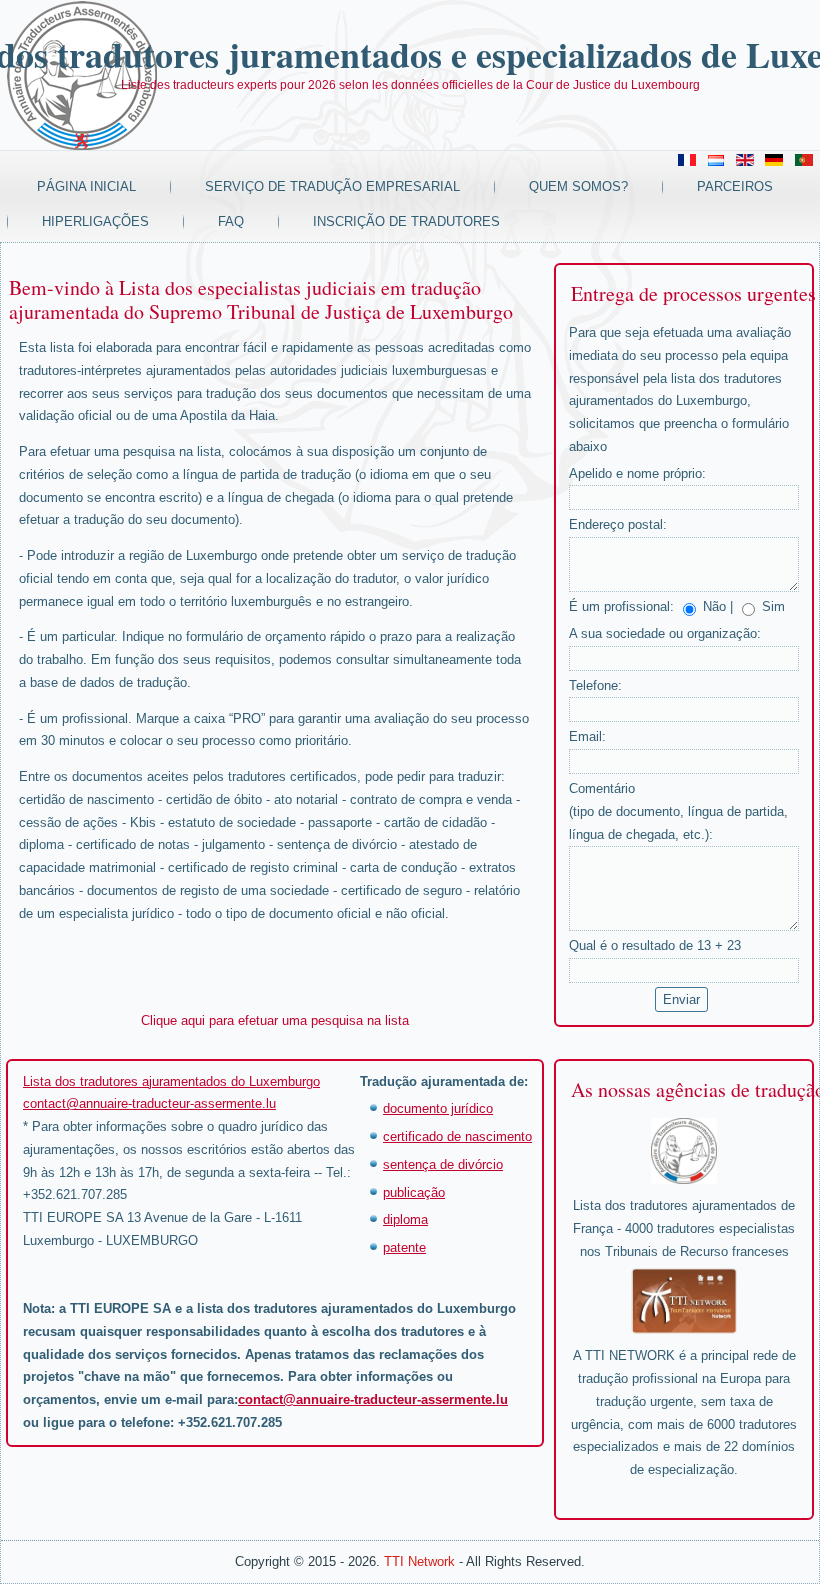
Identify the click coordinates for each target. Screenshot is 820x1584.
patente (404, 1247)
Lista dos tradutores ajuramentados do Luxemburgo (171, 1081)
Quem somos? (578, 186)
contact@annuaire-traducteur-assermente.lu (149, 1103)
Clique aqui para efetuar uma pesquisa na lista (275, 1020)
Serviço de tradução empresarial (332, 186)
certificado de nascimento (457, 1136)
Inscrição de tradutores (406, 221)
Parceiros (735, 186)
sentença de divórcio (443, 1164)
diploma (405, 1219)
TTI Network (419, 1561)
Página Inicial (86, 186)
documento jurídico (438, 1108)
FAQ (231, 221)
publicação (414, 1192)
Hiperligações (95, 221)
